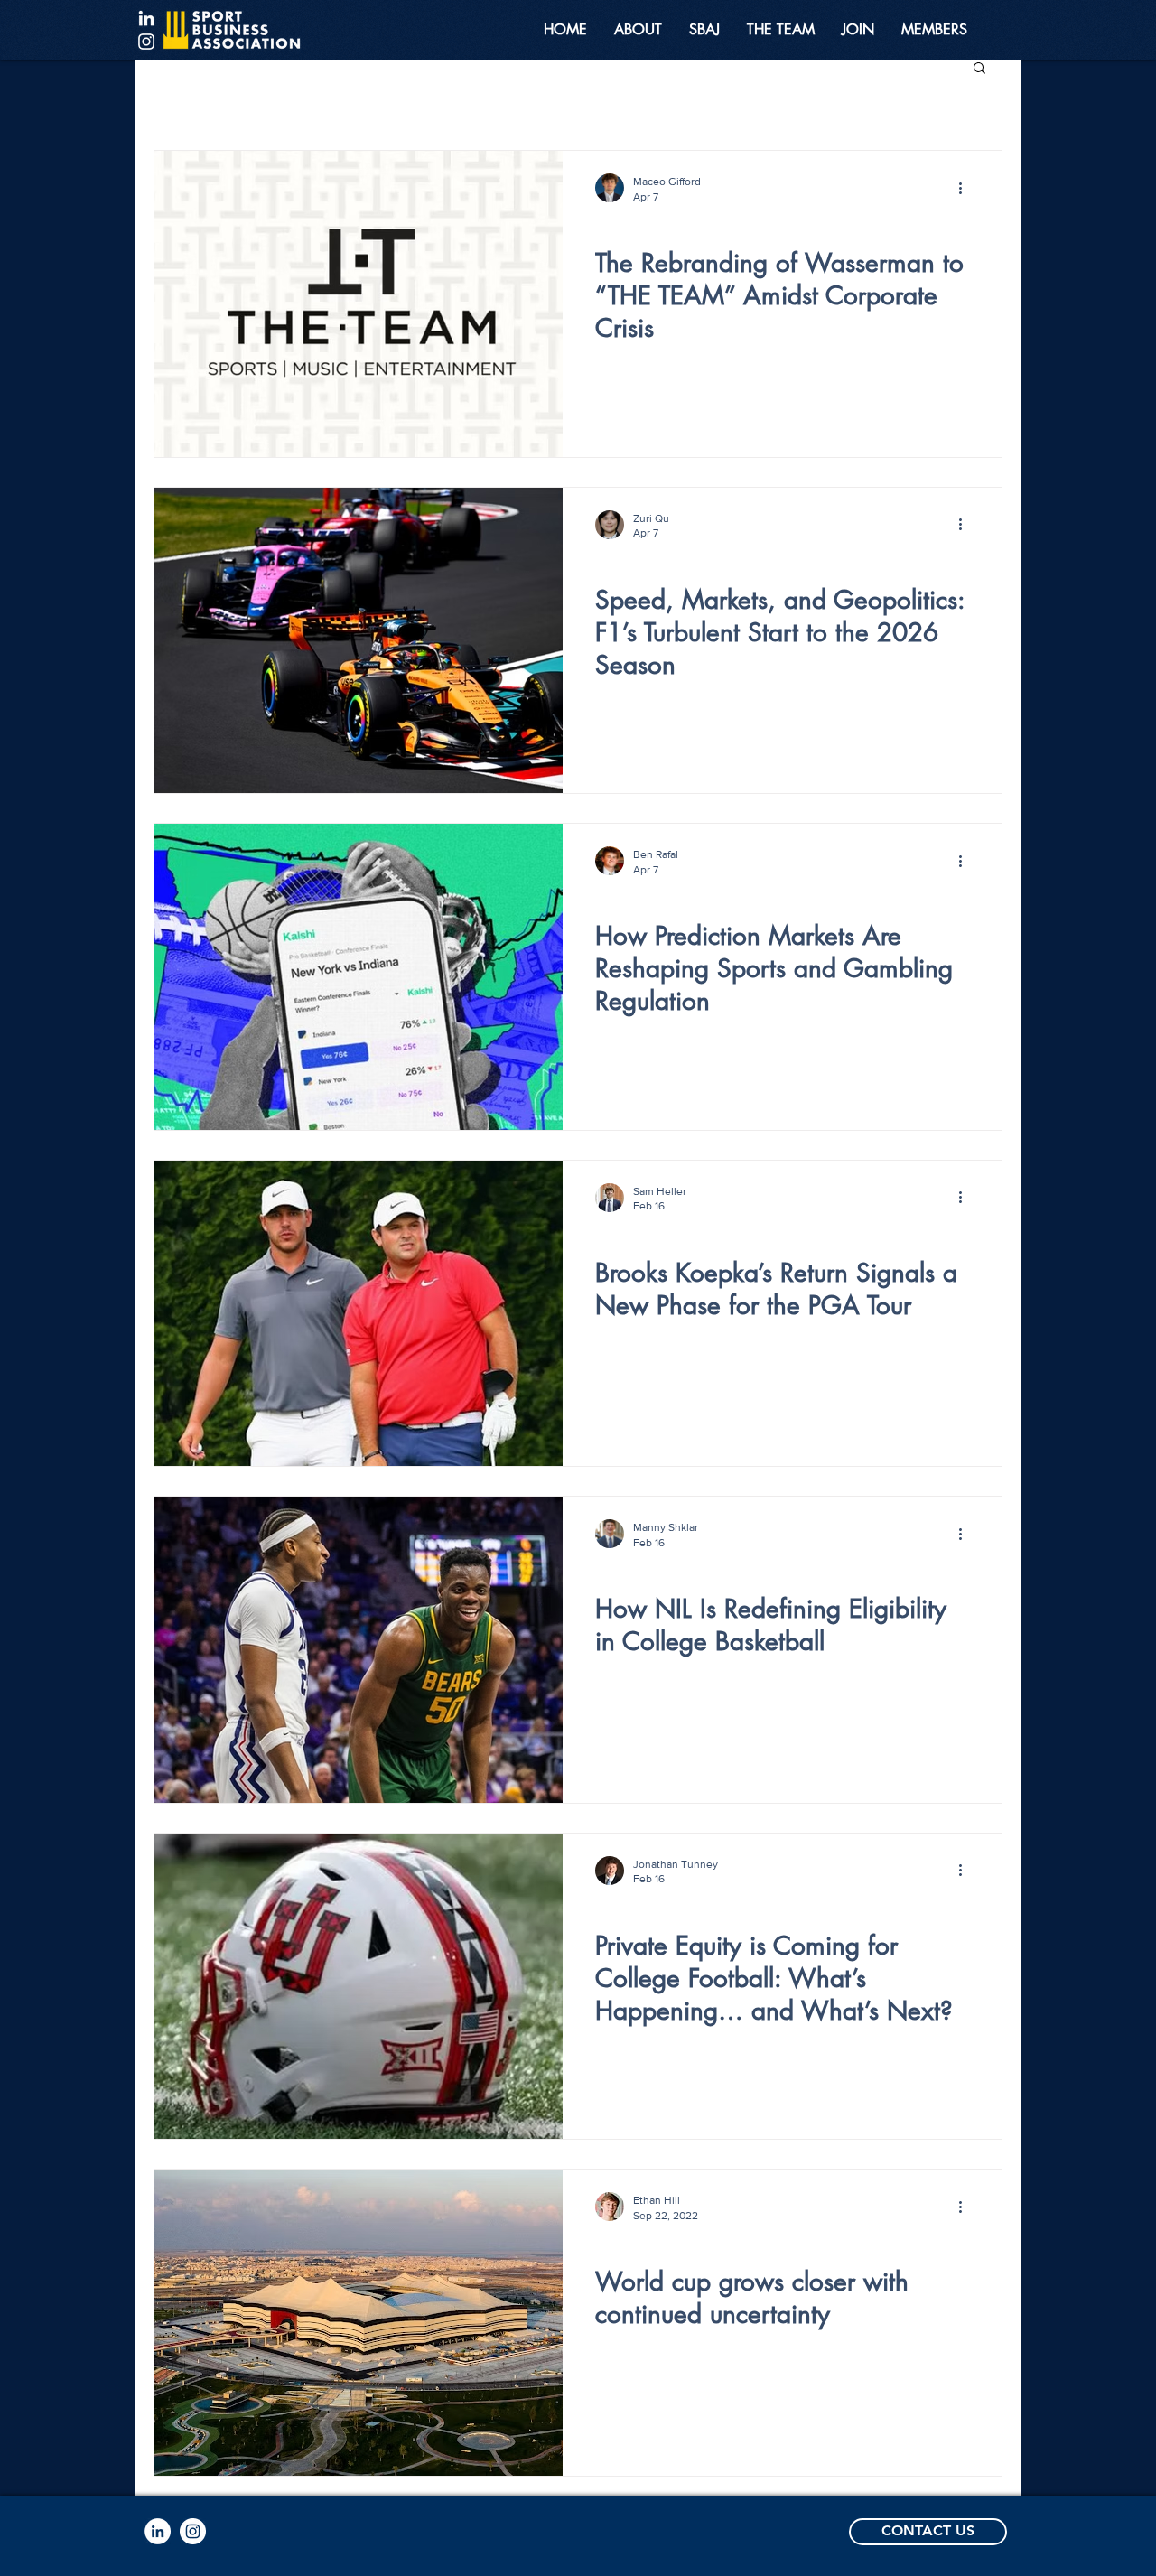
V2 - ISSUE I (628, 2245)
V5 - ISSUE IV (632, 1237)
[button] (979, 69)
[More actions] (966, 188)
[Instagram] (146, 42)
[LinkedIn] (146, 18)
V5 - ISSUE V (631, 227)
